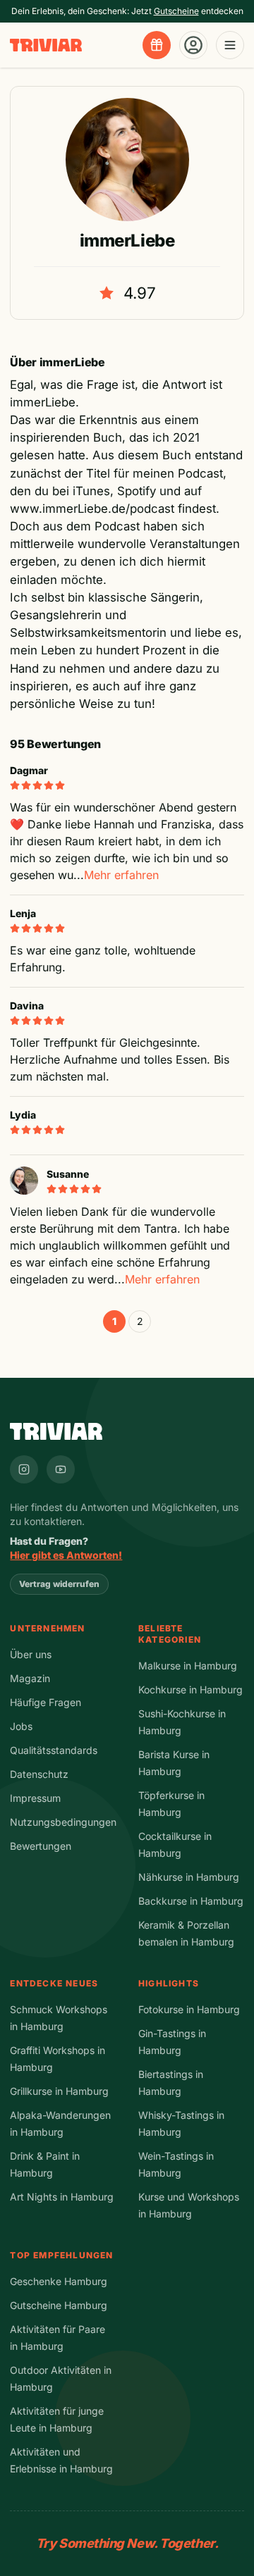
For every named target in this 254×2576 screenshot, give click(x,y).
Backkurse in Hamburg (191, 1901)
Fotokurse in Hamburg (189, 2009)
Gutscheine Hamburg (59, 2305)
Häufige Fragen (46, 1702)
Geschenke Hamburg (59, 2281)
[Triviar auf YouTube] (61, 1469)
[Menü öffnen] (230, 45)
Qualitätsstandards (54, 1750)
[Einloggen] (193, 45)
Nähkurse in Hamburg (189, 1877)
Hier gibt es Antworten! (66, 1555)
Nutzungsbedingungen (63, 1822)
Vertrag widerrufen (59, 1584)
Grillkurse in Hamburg (59, 2091)
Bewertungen (41, 1846)
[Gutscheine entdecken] (157, 45)
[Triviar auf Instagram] (24, 1469)
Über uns (31, 1654)
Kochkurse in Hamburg (190, 1690)
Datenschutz (39, 1774)
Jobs (21, 1726)
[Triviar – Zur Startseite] (46, 45)
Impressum (35, 1798)
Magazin (30, 1678)
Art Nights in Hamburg (62, 2197)
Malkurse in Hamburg (188, 1666)
